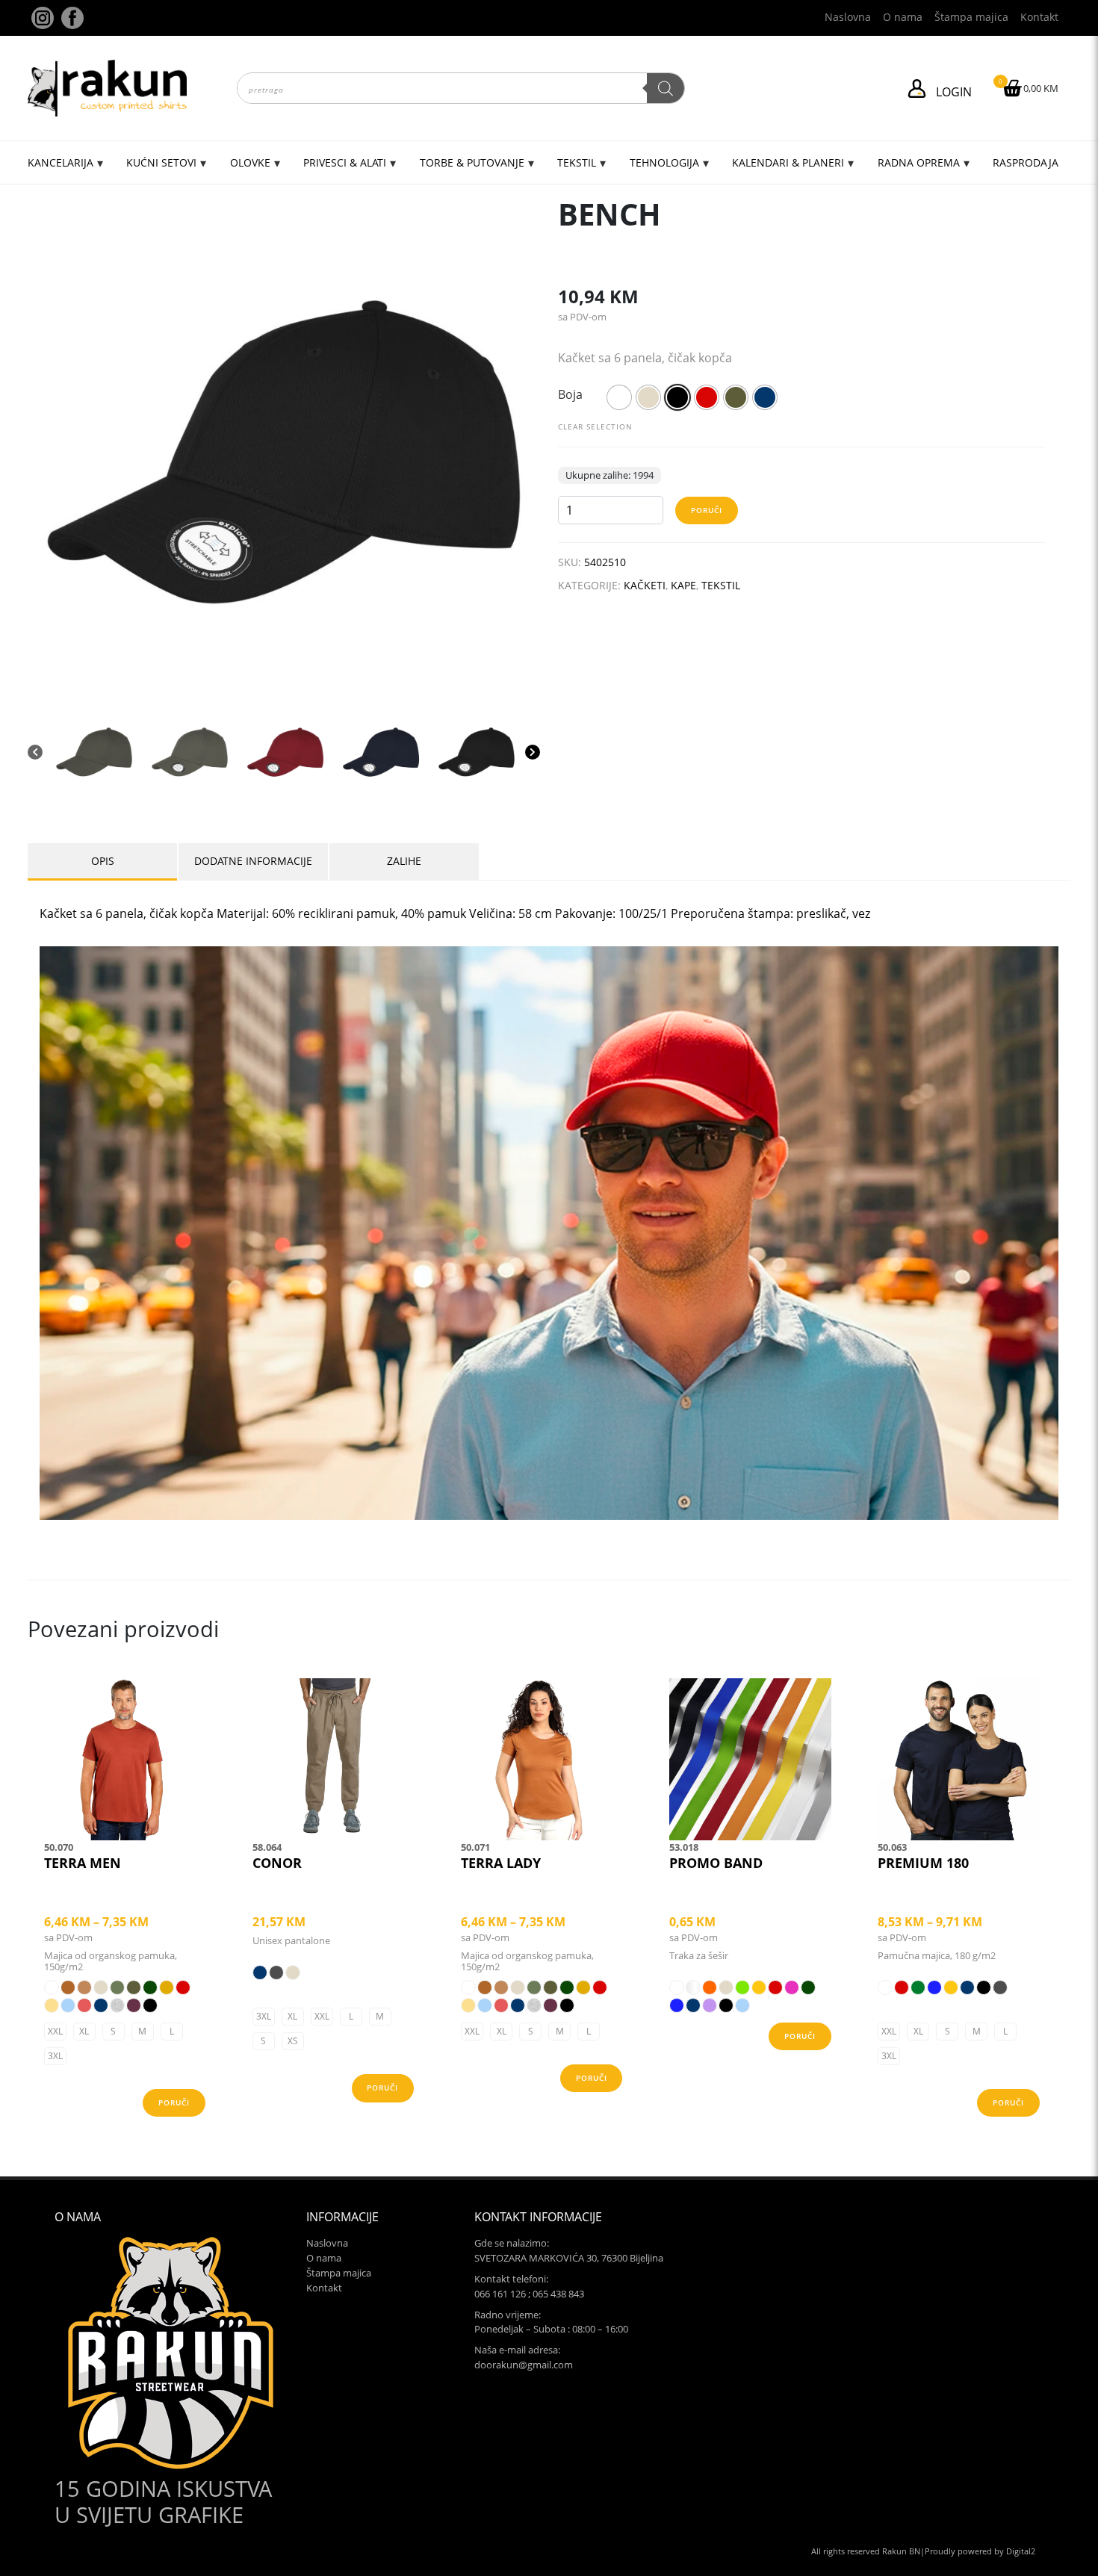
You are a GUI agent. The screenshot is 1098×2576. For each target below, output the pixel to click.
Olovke (250, 162)
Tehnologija (664, 162)
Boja (570, 394)
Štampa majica (971, 17)
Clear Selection (595, 426)
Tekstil (577, 162)
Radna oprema (919, 162)
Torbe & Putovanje (472, 162)
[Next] (533, 752)
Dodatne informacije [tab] (253, 861)
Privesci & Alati (345, 162)
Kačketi (645, 585)
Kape (683, 585)
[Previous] (35, 752)
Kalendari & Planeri (788, 162)
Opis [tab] (103, 861)
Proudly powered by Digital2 (980, 2551)
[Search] (666, 88)
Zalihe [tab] (404, 861)
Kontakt (1039, 17)
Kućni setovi (161, 162)
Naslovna (848, 17)
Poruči (707, 510)
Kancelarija (61, 162)
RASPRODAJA (1026, 162)
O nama (903, 17)
